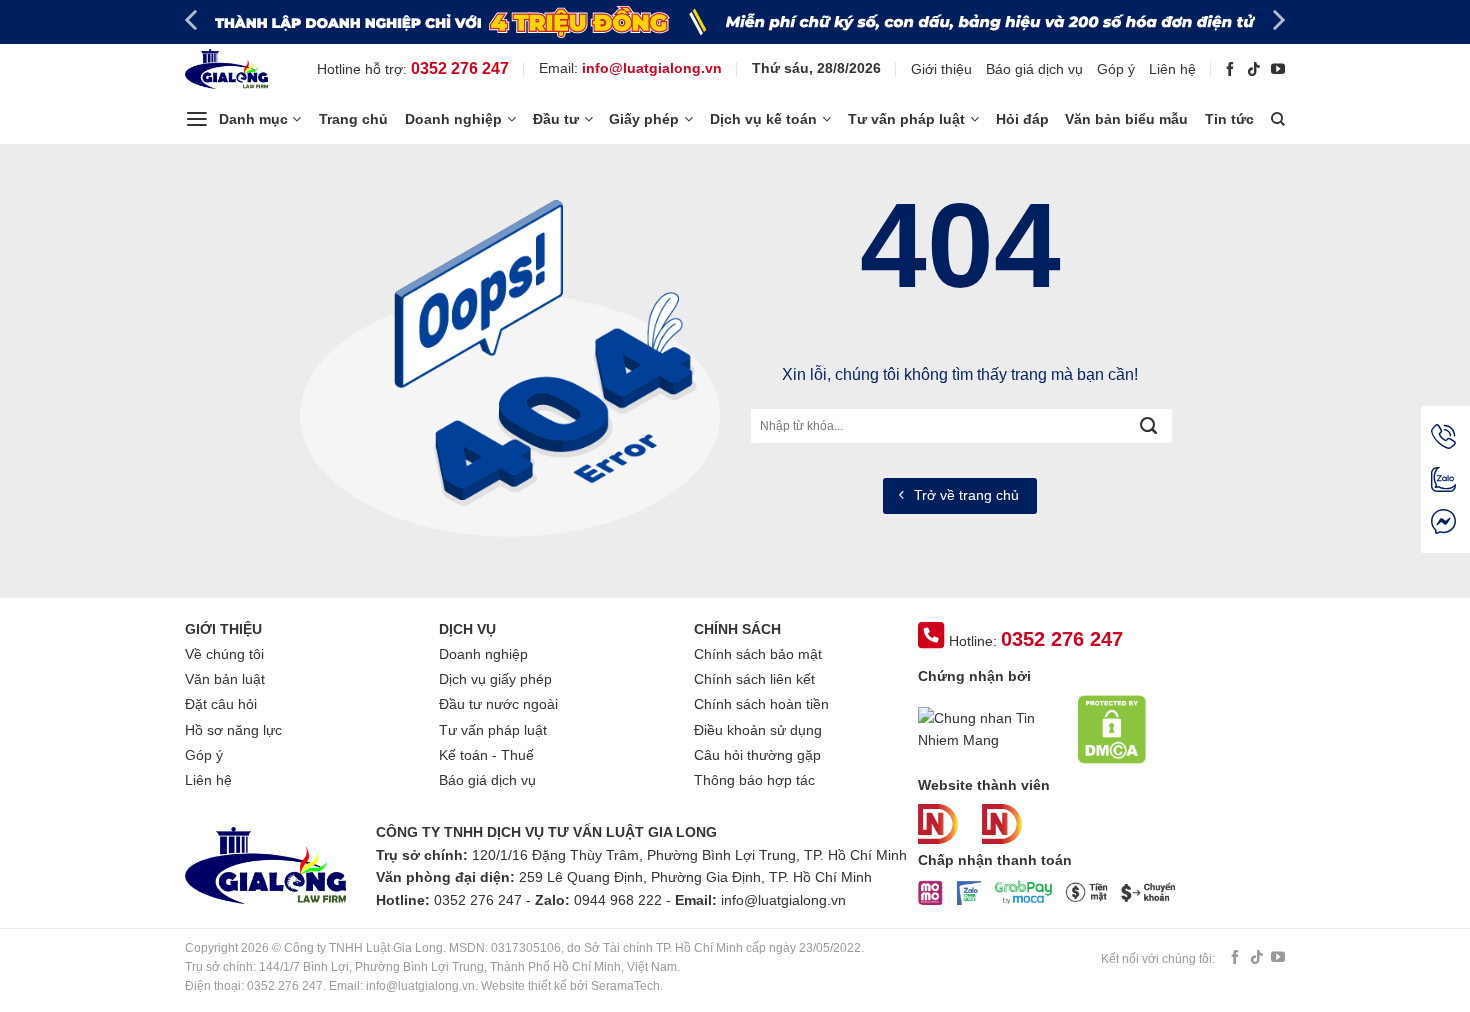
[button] (243, 119)
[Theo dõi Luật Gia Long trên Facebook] (1230, 69)
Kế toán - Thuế (486, 755)
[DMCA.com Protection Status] (1111, 728)
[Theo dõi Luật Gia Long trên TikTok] (1254, 69)
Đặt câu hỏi (221, 704)
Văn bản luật (225, 679)
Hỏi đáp (1022, 119)
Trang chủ (353, 119)
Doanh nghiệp (453, 119)
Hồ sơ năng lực (233, 730)
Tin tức (1229, 119)
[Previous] (193, 19)
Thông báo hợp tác (754, 780)
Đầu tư (556, 119)
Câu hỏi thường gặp (757, 755)
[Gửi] (1148, 426)
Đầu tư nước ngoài (498, 704)
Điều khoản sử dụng (758, 730)
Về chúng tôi (224, 654)
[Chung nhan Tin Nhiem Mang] (993, 728)
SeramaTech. (625, 986)
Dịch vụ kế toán (763, 119)
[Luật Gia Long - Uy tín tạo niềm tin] (230, 69)
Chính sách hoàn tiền (761, 704)
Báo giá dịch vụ (1034, 69)
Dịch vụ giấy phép (495, 679)
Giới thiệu (941, 69)
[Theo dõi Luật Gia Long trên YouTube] (1278, 69)
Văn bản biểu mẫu (1126, 119)
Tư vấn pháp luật (906, 119)
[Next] (1277, 19)
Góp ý (1116, 69)
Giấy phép (644, 119)
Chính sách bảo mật (758, 654)
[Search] (1278, 119)
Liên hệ (1172, 69)
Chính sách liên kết (754, 679)
